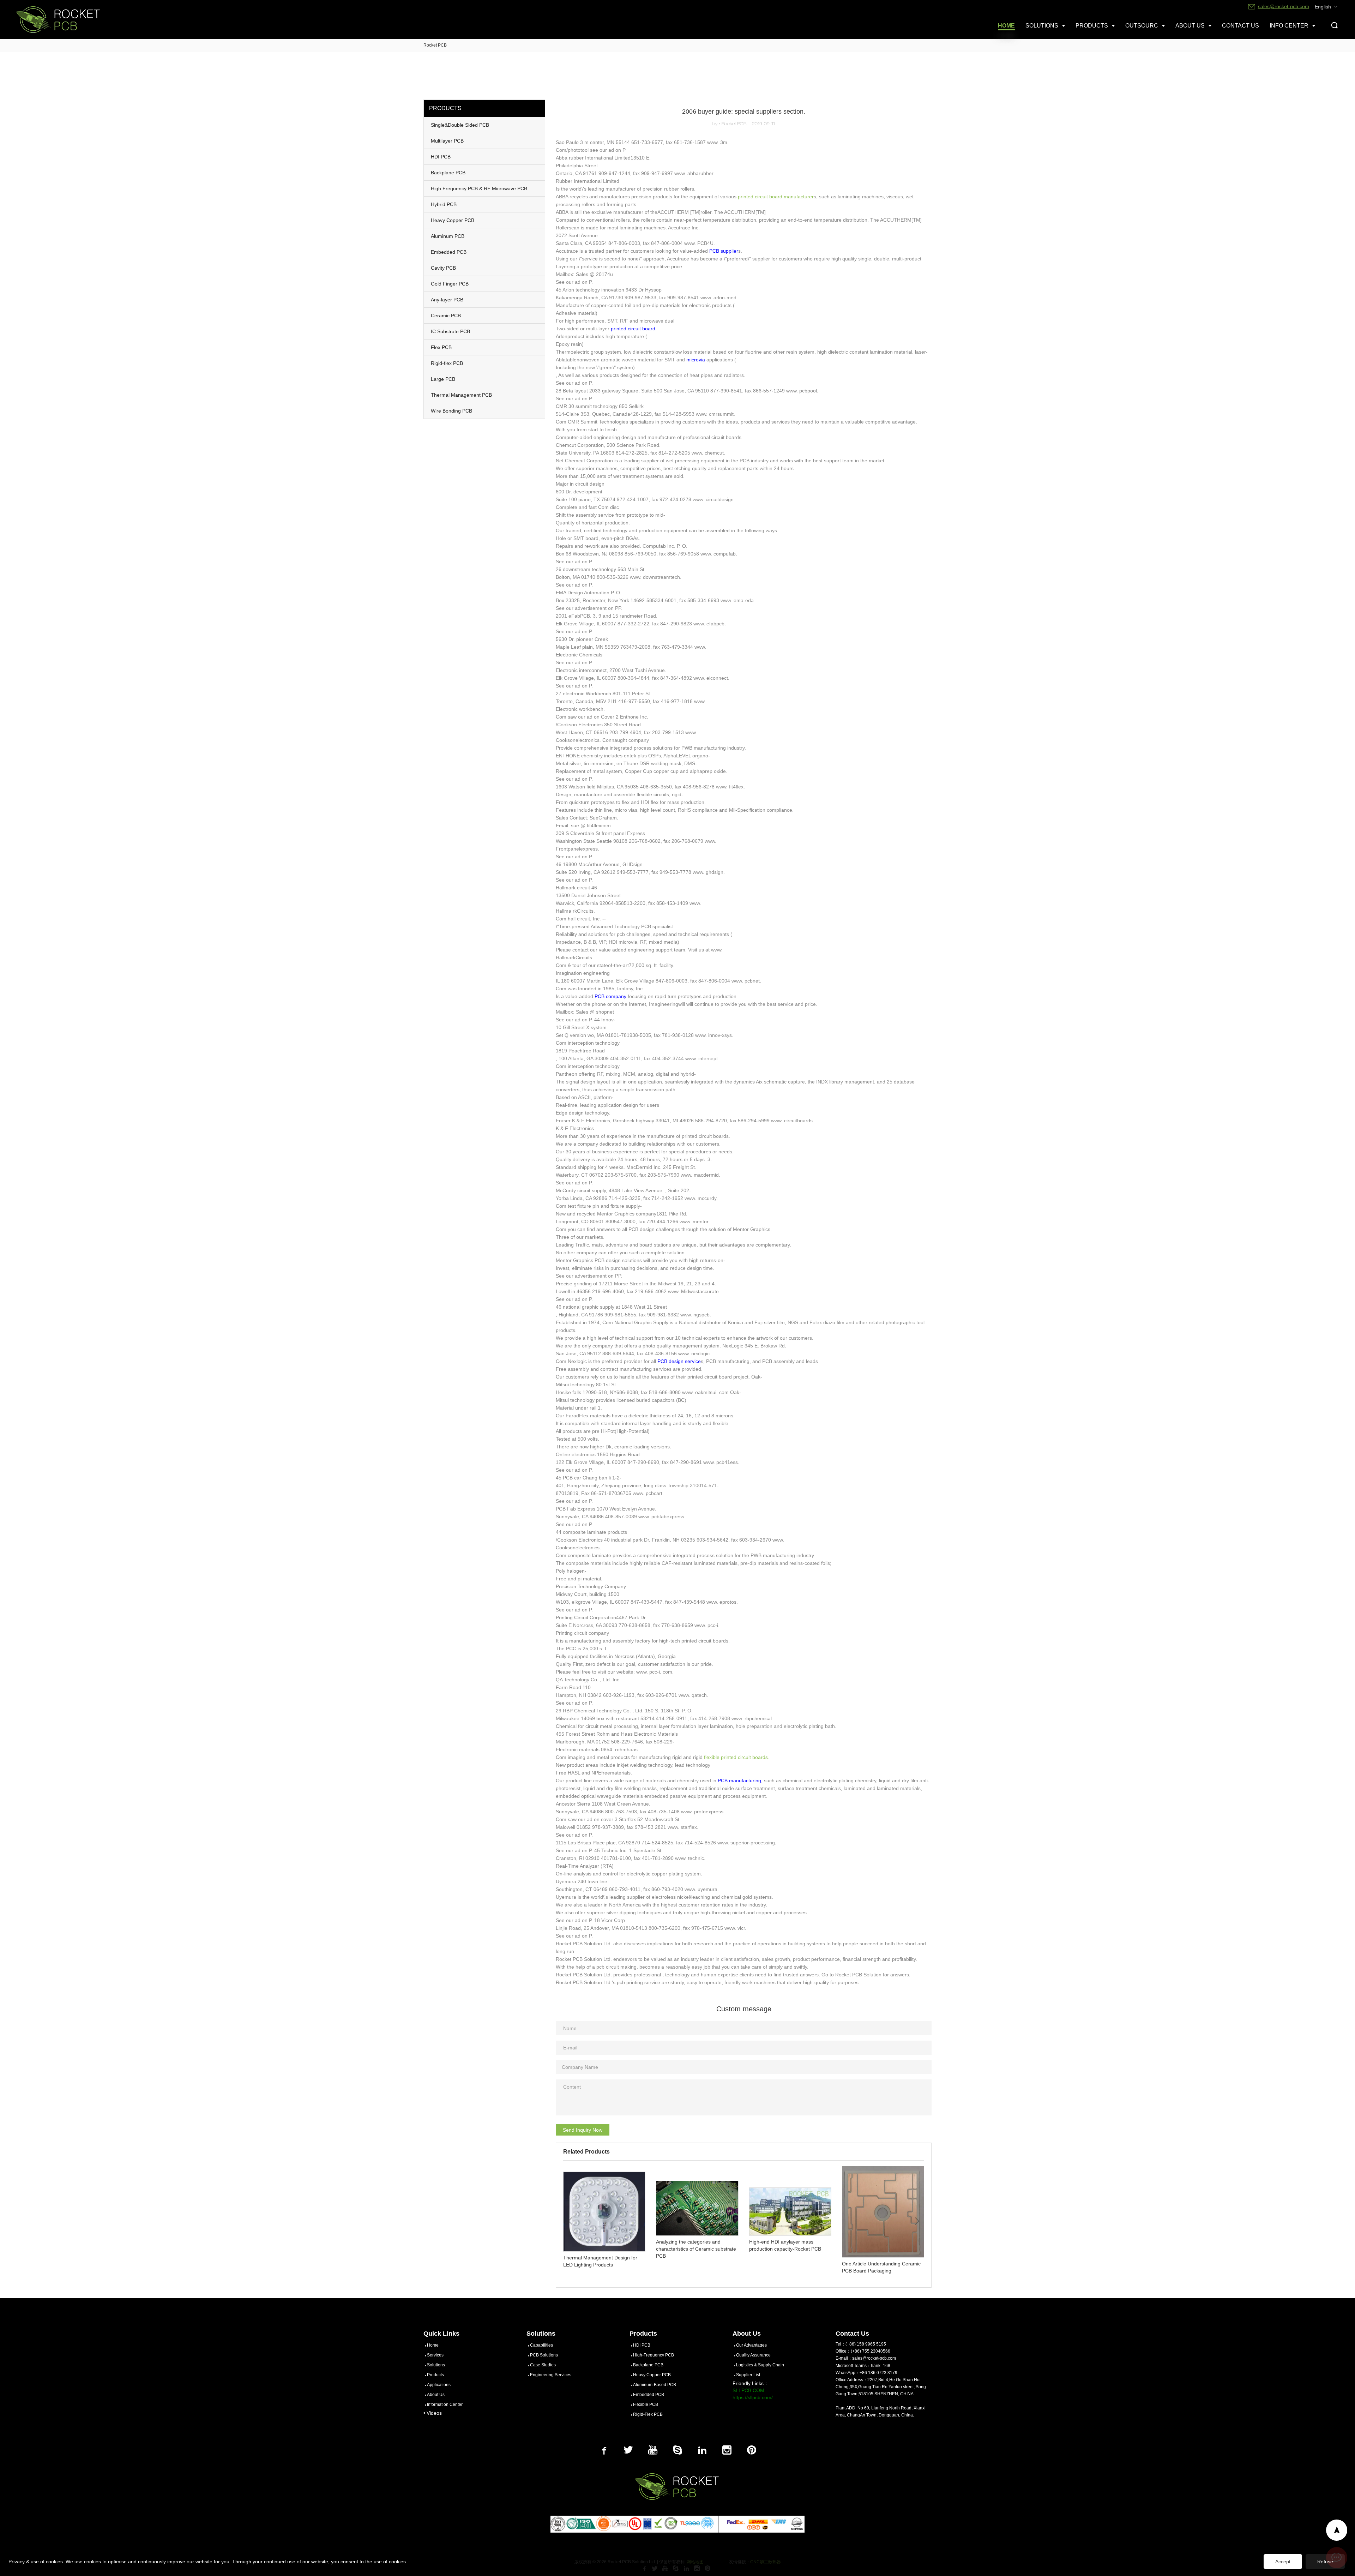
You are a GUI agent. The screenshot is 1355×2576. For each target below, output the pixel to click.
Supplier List (748, 2375)
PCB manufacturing (739, 1781)
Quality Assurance (753, 2355)
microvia (696, 360)
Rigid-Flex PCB (648, 2414)
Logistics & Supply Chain (760, 2365)
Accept (1283, 2562)
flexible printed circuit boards (736, 1757)
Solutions (436, 2365)
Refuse (1325, 2562)
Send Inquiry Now (583, 2130)
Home (433, 2345)
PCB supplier (724, 251)
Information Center (445, 2404)
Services (435, 2355)
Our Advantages (751, 2345)
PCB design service (679, 1361)
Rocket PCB (435, 45)
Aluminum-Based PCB (655, 2385)
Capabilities (541, 2345)
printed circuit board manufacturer (776, 197)
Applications (439, 2385)
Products (435, 2375)
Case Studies (543, 2365)
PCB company (610, 996)
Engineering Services (551, 2375)
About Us (436, 2395)
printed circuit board (633, 329)
